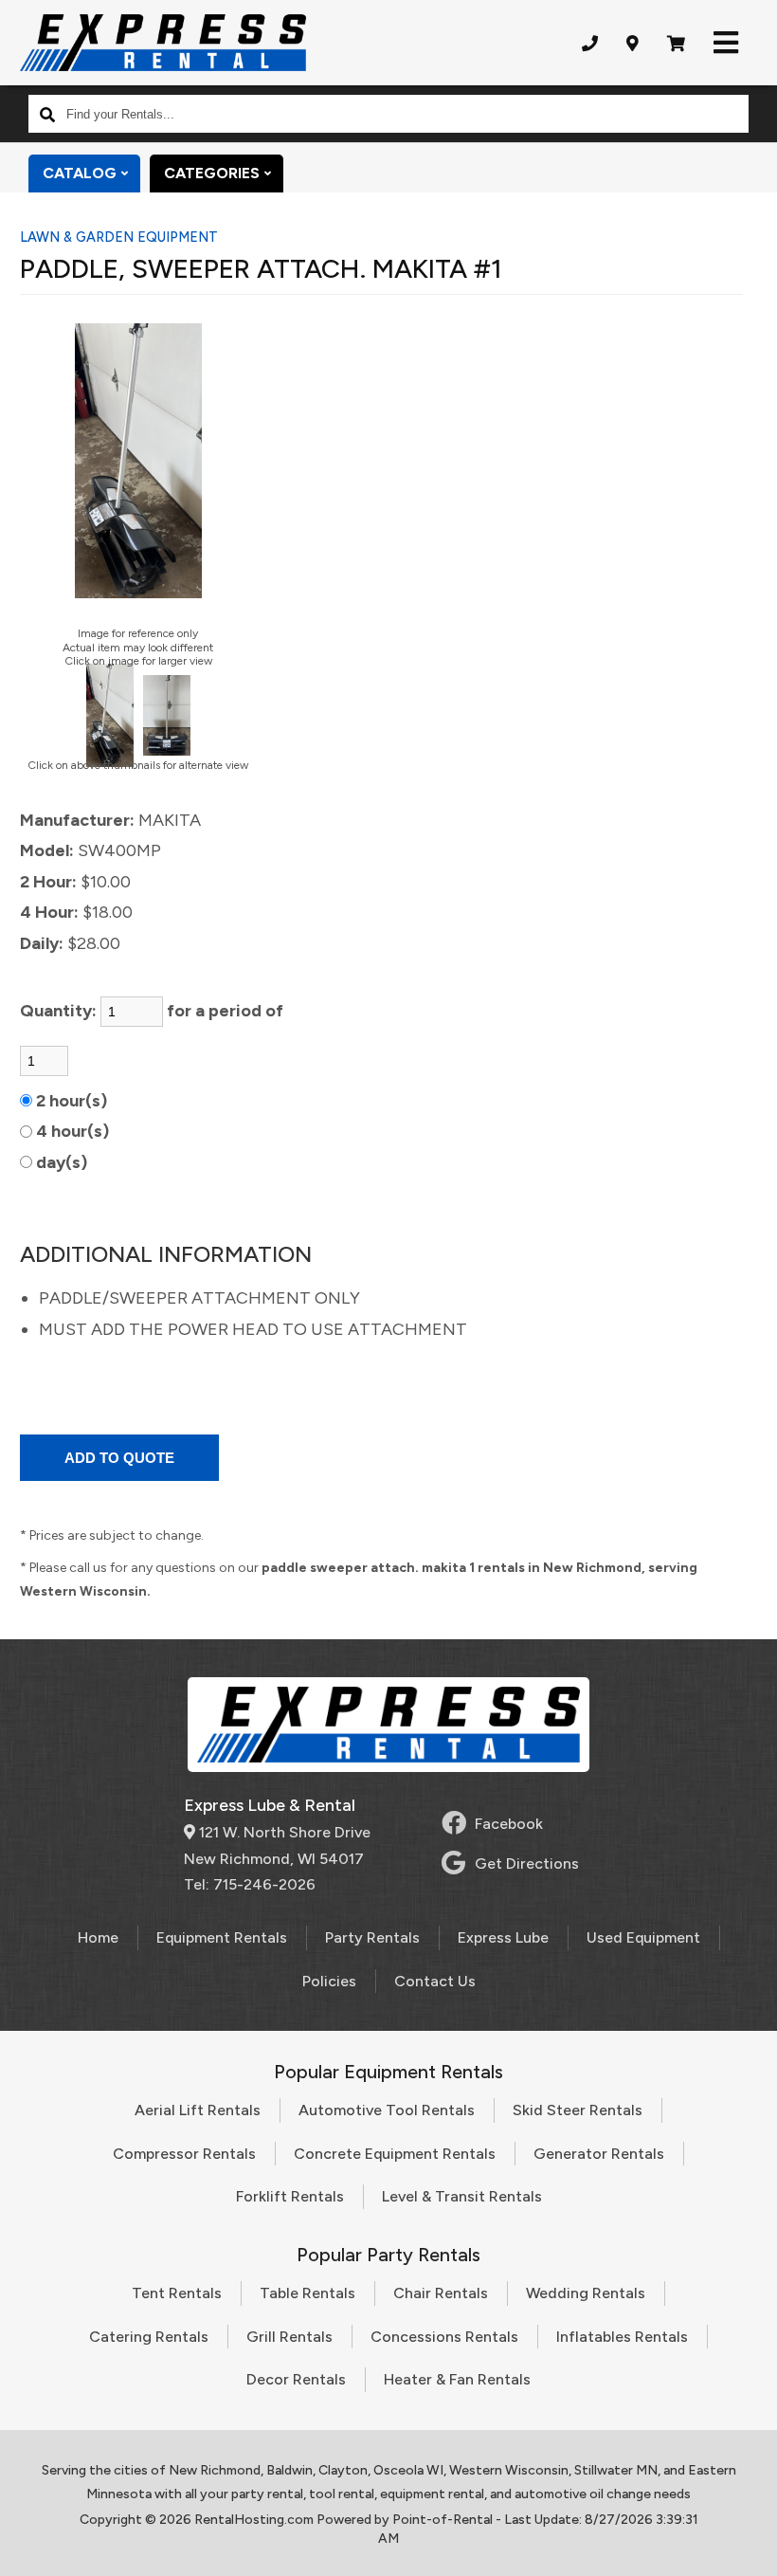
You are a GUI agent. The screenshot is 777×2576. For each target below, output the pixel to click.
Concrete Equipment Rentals (395, 2154)
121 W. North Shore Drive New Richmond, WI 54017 (277, 1845)
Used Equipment (643, 1937)
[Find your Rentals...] (47, 114)
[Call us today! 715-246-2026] (590, 43)
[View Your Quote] (676, 43)
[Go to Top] (741, 2542)
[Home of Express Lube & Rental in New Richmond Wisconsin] (163, 43)
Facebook (509, 1824)
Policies (329, 1981)
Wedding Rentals (586, 2293)
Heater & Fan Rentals (457, 2379)
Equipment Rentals (222, 1937)
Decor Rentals (296, 2379)
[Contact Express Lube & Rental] (632, 43)
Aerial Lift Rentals (198, 2110)
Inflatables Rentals (622, 2337)
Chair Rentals (441, 2293)
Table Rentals (307, 2293)
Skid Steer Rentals (578, 2110)
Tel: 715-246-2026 (250, 1884)
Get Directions (527, 1863)
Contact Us (435, 1981)
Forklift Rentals (290, 2196)
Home (98, 1937)
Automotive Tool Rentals (387, 2110)
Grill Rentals (289, 2337)
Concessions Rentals (444, 2337)
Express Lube (503, 1937)
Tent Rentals (177, 2293)
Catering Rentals (149, 2337)
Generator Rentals (599, 2154)
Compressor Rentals (184, 2154)
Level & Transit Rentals (462, 2196)
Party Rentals (372, 1937)
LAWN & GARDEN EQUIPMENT (119, 237)
